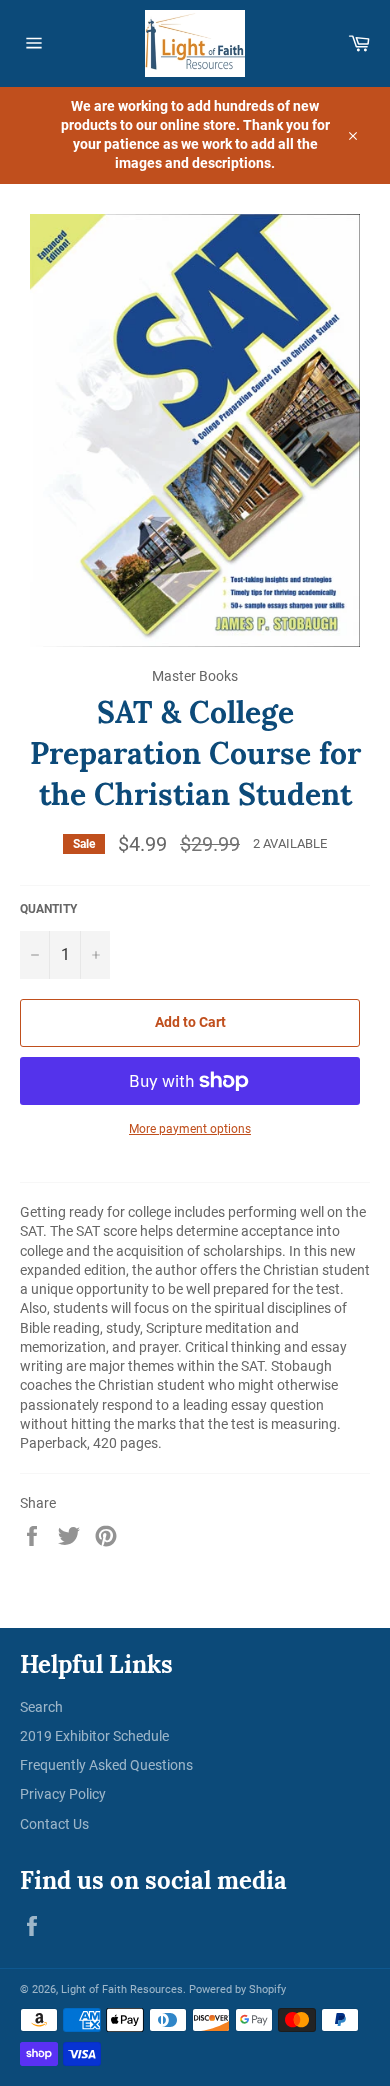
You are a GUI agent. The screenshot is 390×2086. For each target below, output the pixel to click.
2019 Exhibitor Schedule (94, 1736)
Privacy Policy (63, 1794)
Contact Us (54, 1824)
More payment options (190, 1129)
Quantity (48, 909)
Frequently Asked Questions (106, 1765)
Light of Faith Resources (122, 1989)
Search (41, 1707)
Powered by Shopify (237, 1989)
